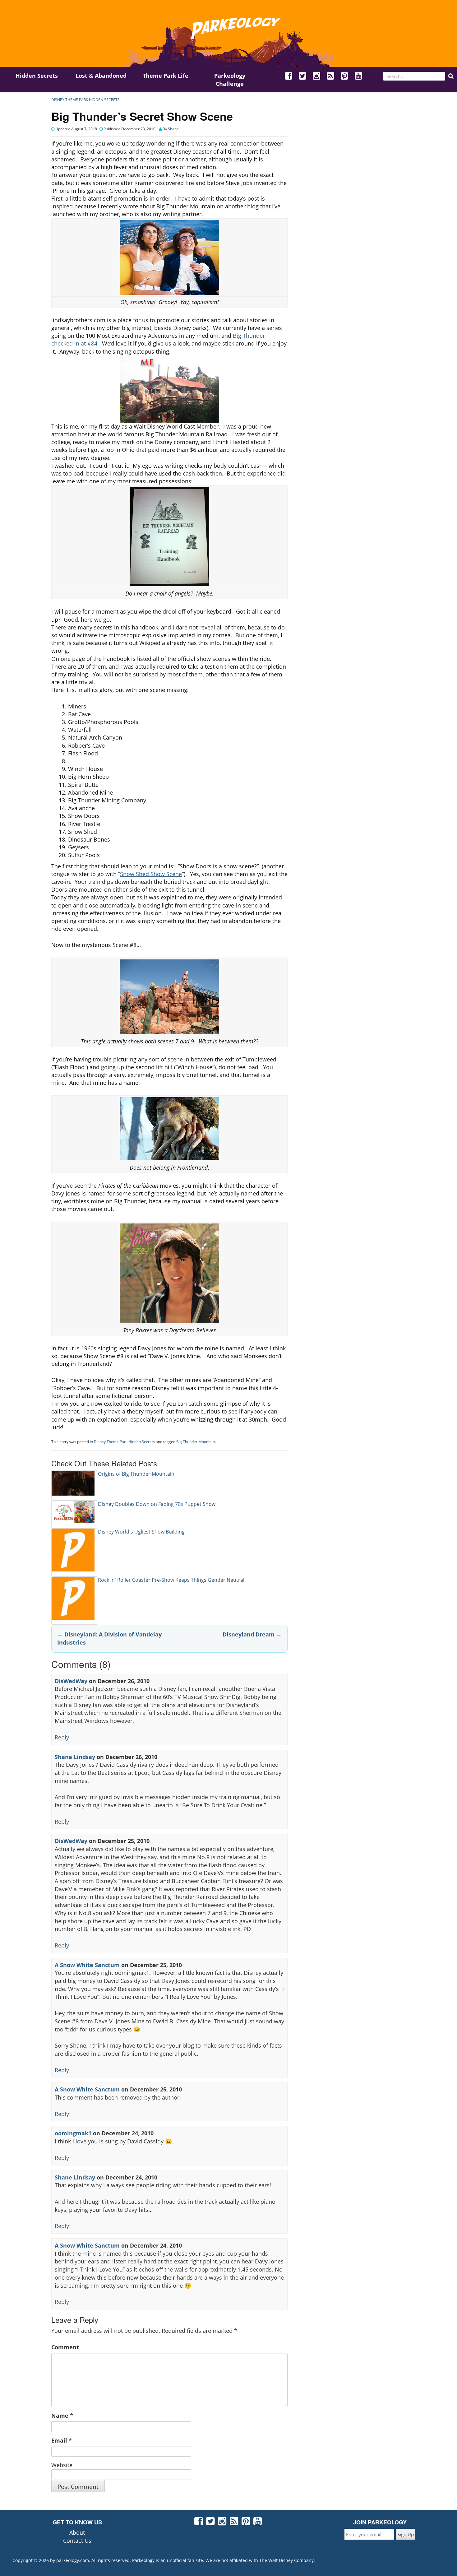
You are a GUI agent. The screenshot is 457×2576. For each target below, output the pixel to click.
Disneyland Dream (252, 1634)
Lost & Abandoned (101, 76)
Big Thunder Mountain (196, 1442)
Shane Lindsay (75, 1757)
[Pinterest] (345, 77)
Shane (173, 129)
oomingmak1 (73, 2133)
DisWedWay (71, 1681)
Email (59, 2440)
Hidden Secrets (37, 76)
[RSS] (331, 77)
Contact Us (77, 2541)
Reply (62, 1737)
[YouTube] (359, 77)
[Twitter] (303, 77)
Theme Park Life (166, 76)
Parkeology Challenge (230, 80)
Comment (65, 2347)
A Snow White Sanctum (87, 1965)
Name (60, 2416)
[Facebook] (289, 77)
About (77, 2532)
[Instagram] (317, 77)
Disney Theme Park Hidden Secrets (85, 100)
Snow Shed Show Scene (151, 874)
